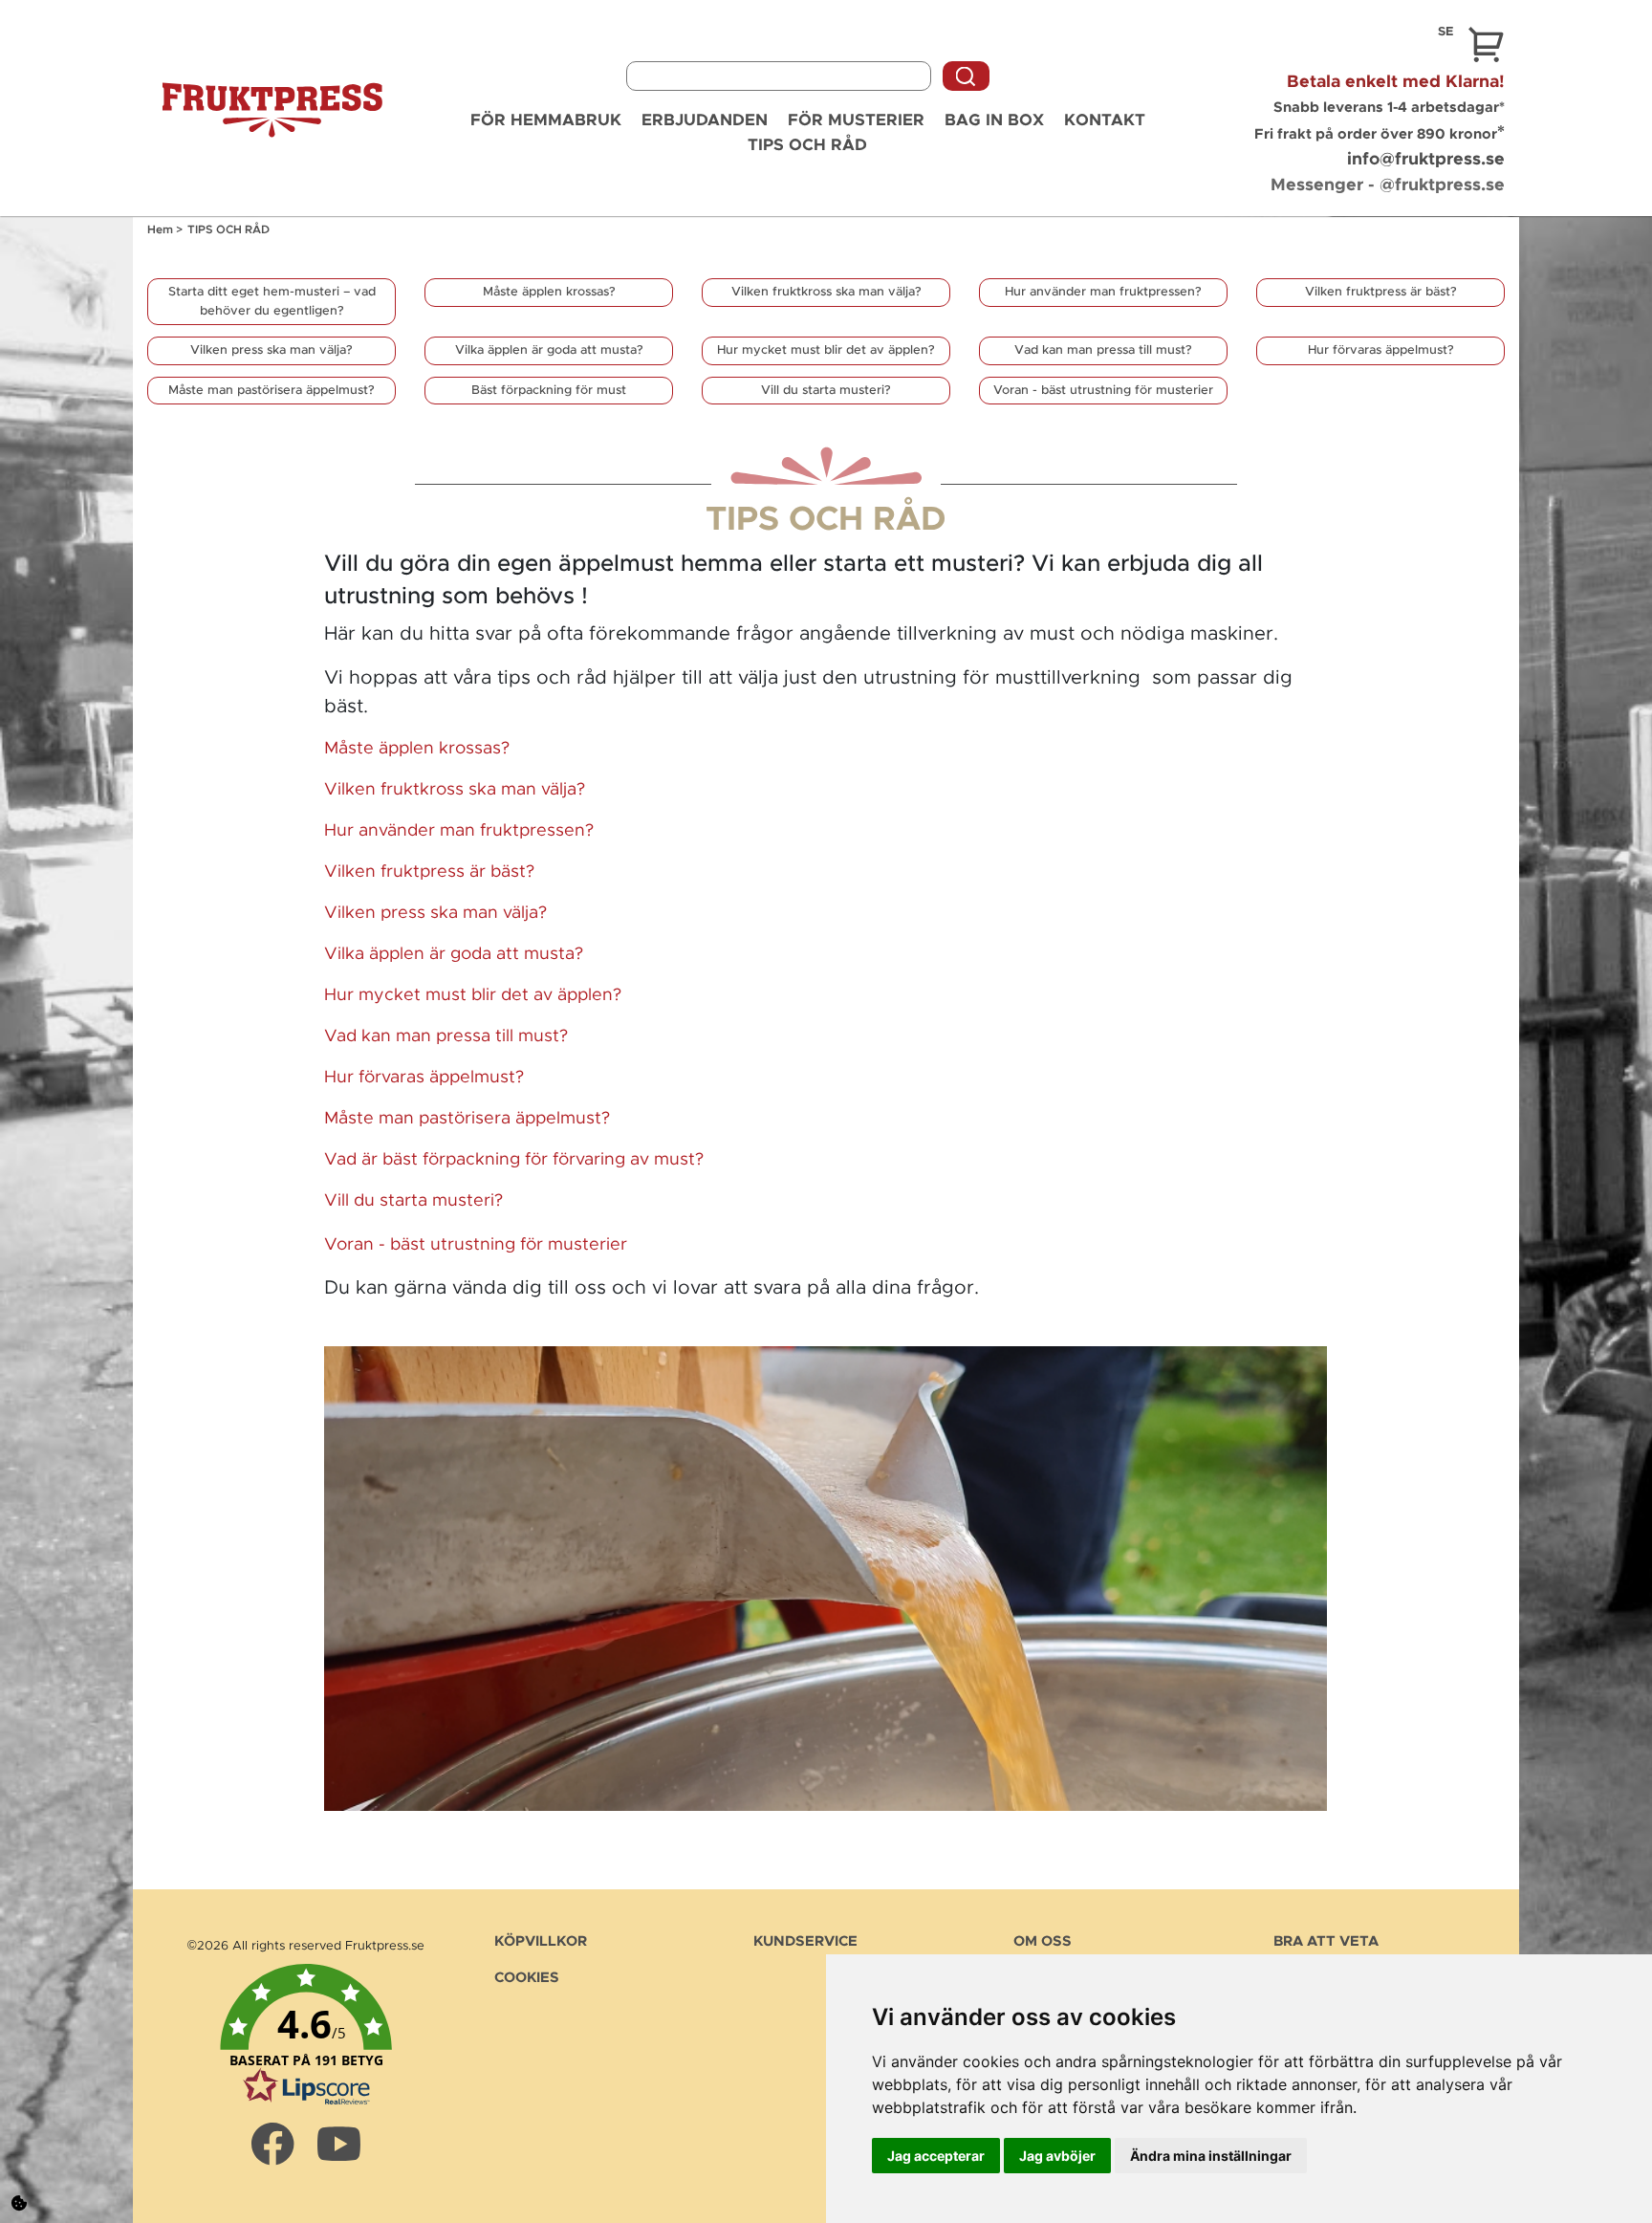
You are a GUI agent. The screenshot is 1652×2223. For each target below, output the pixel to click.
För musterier (856, 120)
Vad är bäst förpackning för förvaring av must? (514, 1160)
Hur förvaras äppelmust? (1381, 350)
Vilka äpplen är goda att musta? (549, 350)
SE (1445, 32)
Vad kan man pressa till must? (1103, 350)
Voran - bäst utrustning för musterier (1103, 391)
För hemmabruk (546, 120)
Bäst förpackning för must (549, 391)
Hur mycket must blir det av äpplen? (826, 350)
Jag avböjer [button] (1057, 2156)
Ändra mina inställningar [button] (1211, 2156)
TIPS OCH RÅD (807, 145)
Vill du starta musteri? (826, 391)
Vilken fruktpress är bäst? (1381, 292)
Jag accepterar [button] (936, 2156)
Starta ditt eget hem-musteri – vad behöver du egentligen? (272, 302)
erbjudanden (705, 120)
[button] (306, 2036)
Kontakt (1105, 120)
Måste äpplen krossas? (549, 292)
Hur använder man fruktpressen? (1103, 292)
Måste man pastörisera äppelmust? (272, 391)
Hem (162, 229)
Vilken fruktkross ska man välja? (826, 292)
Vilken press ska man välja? (272, 350)
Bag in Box (994, 120)
